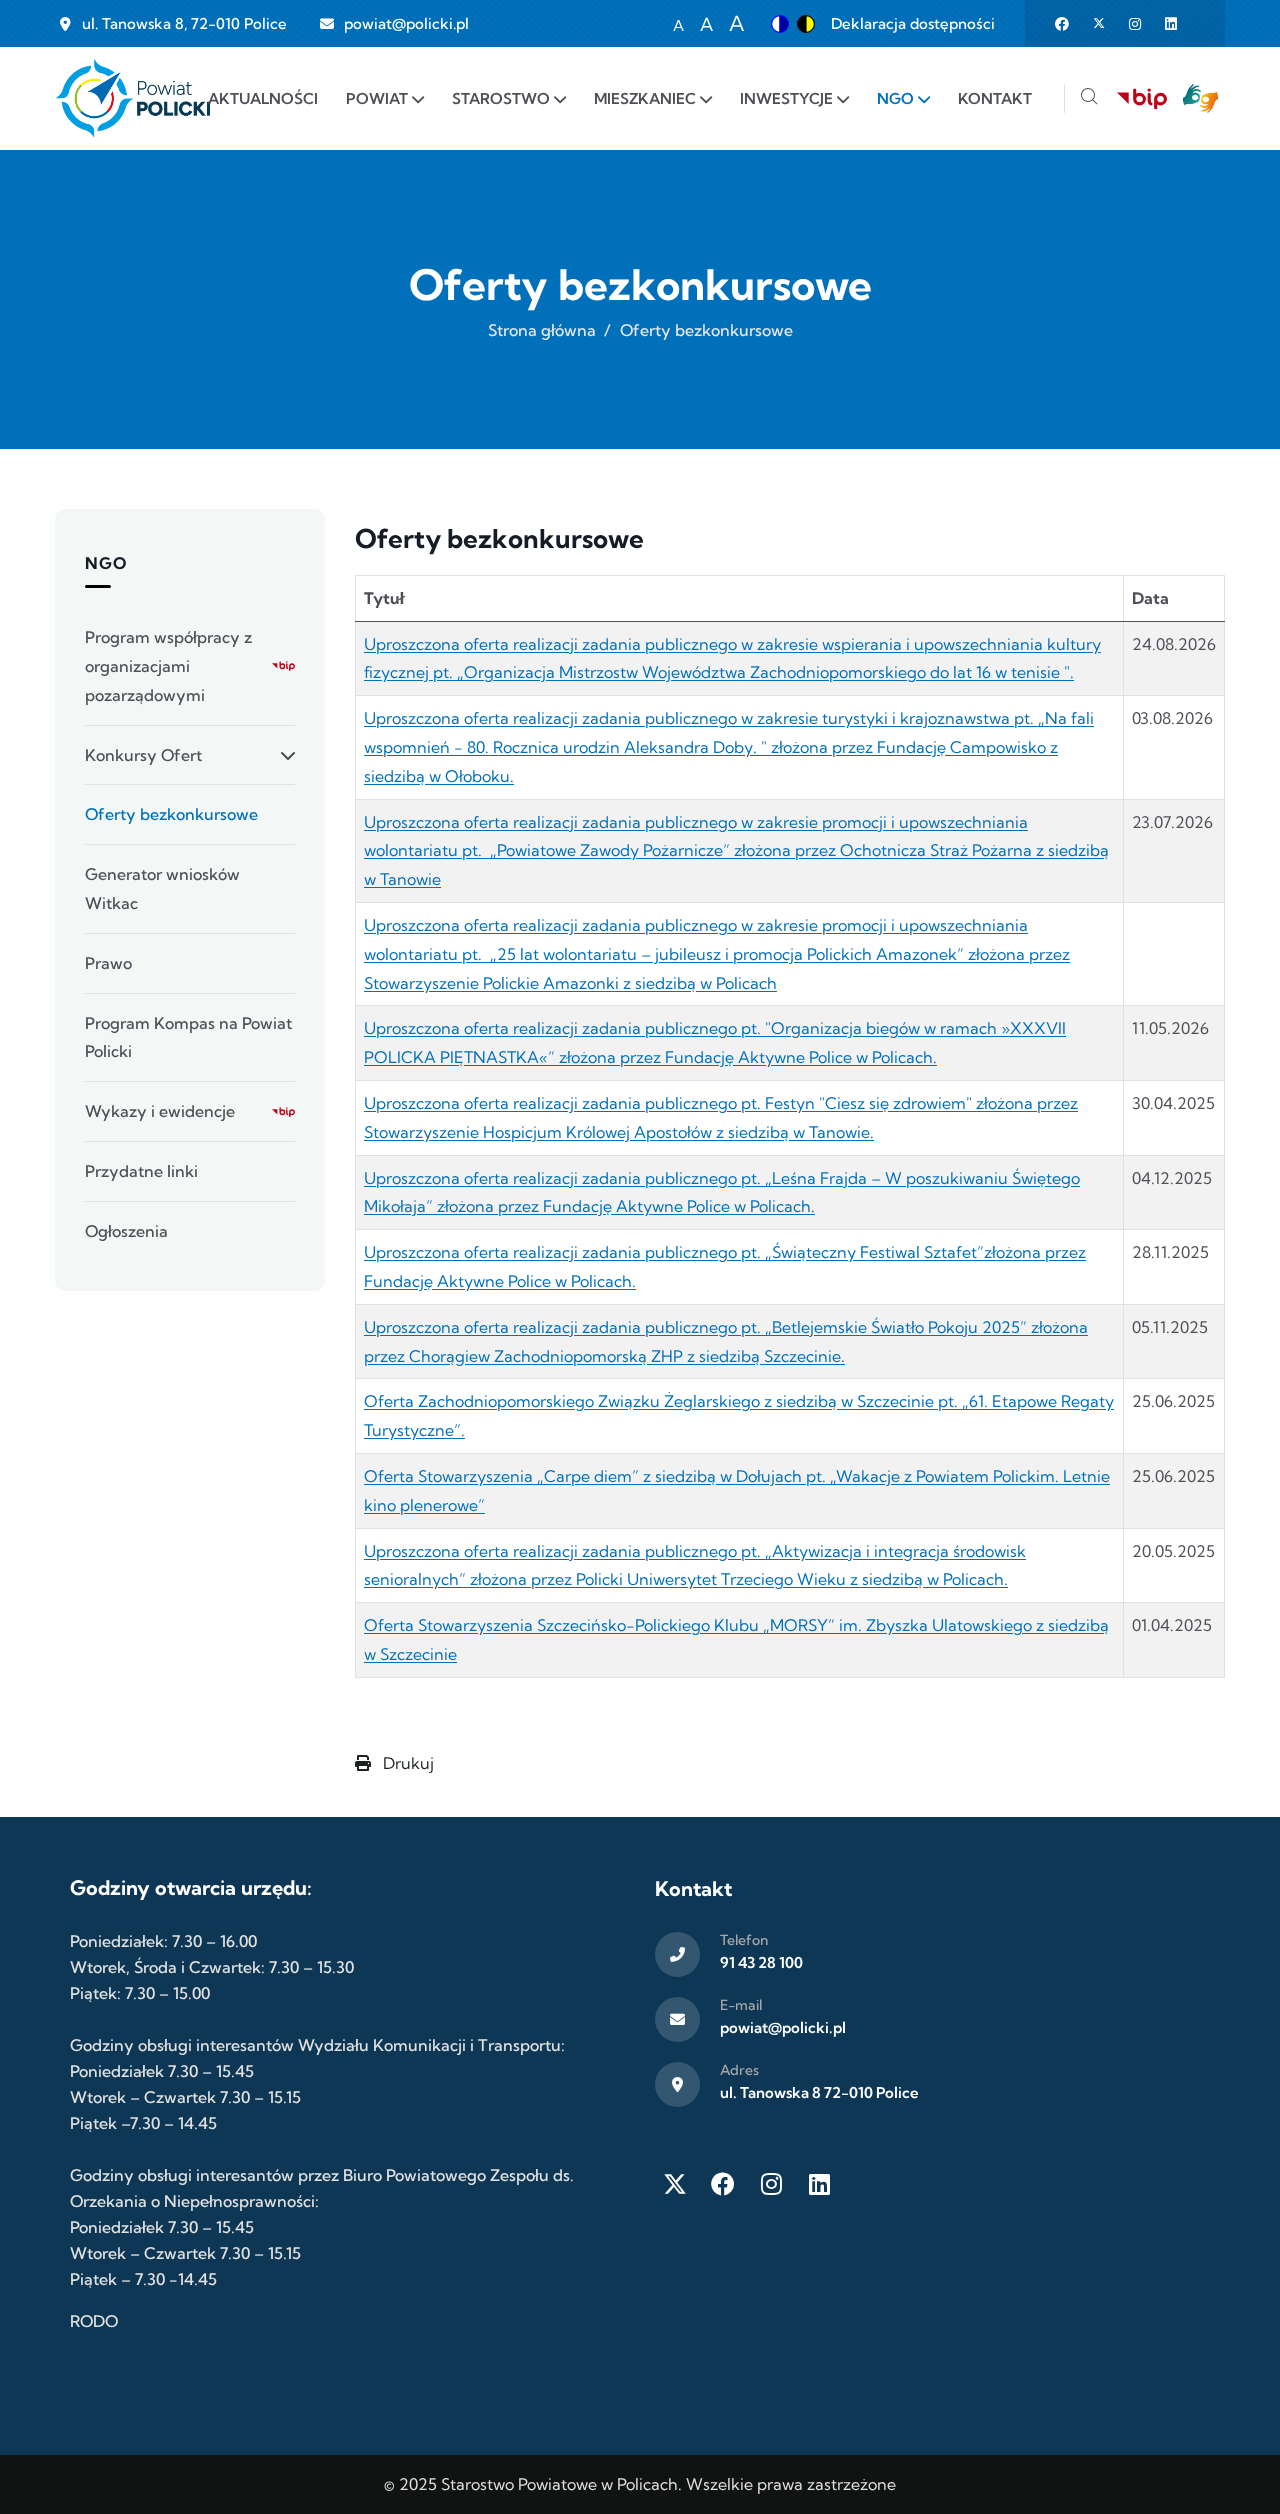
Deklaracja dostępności (913, 23)
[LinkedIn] (819, 2184)
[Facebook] (723, 2184)
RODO (94, 2321)
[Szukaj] (1089, 98)
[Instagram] (771, 2184)
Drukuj (406, 1763)
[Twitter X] (675, 2184)
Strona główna (542, 330)
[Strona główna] (132, 98)
